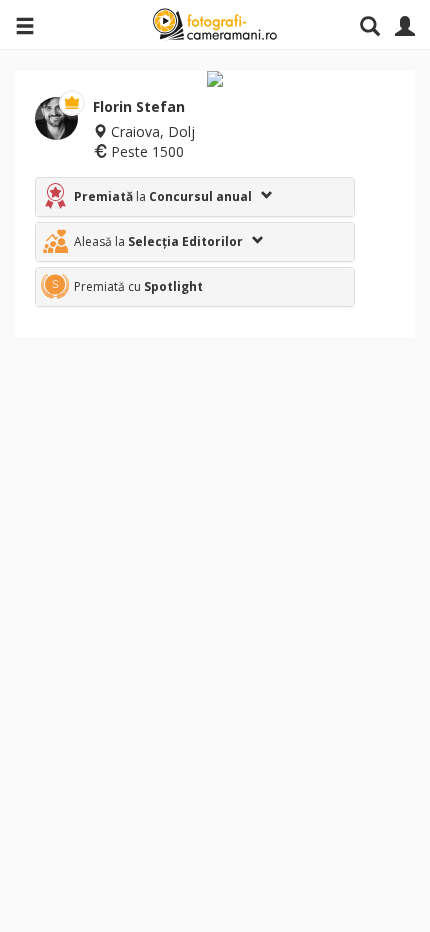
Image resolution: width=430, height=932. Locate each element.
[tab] (195, 197)
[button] (195, 197)
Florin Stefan (139, 106)
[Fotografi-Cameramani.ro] (215, 25)
